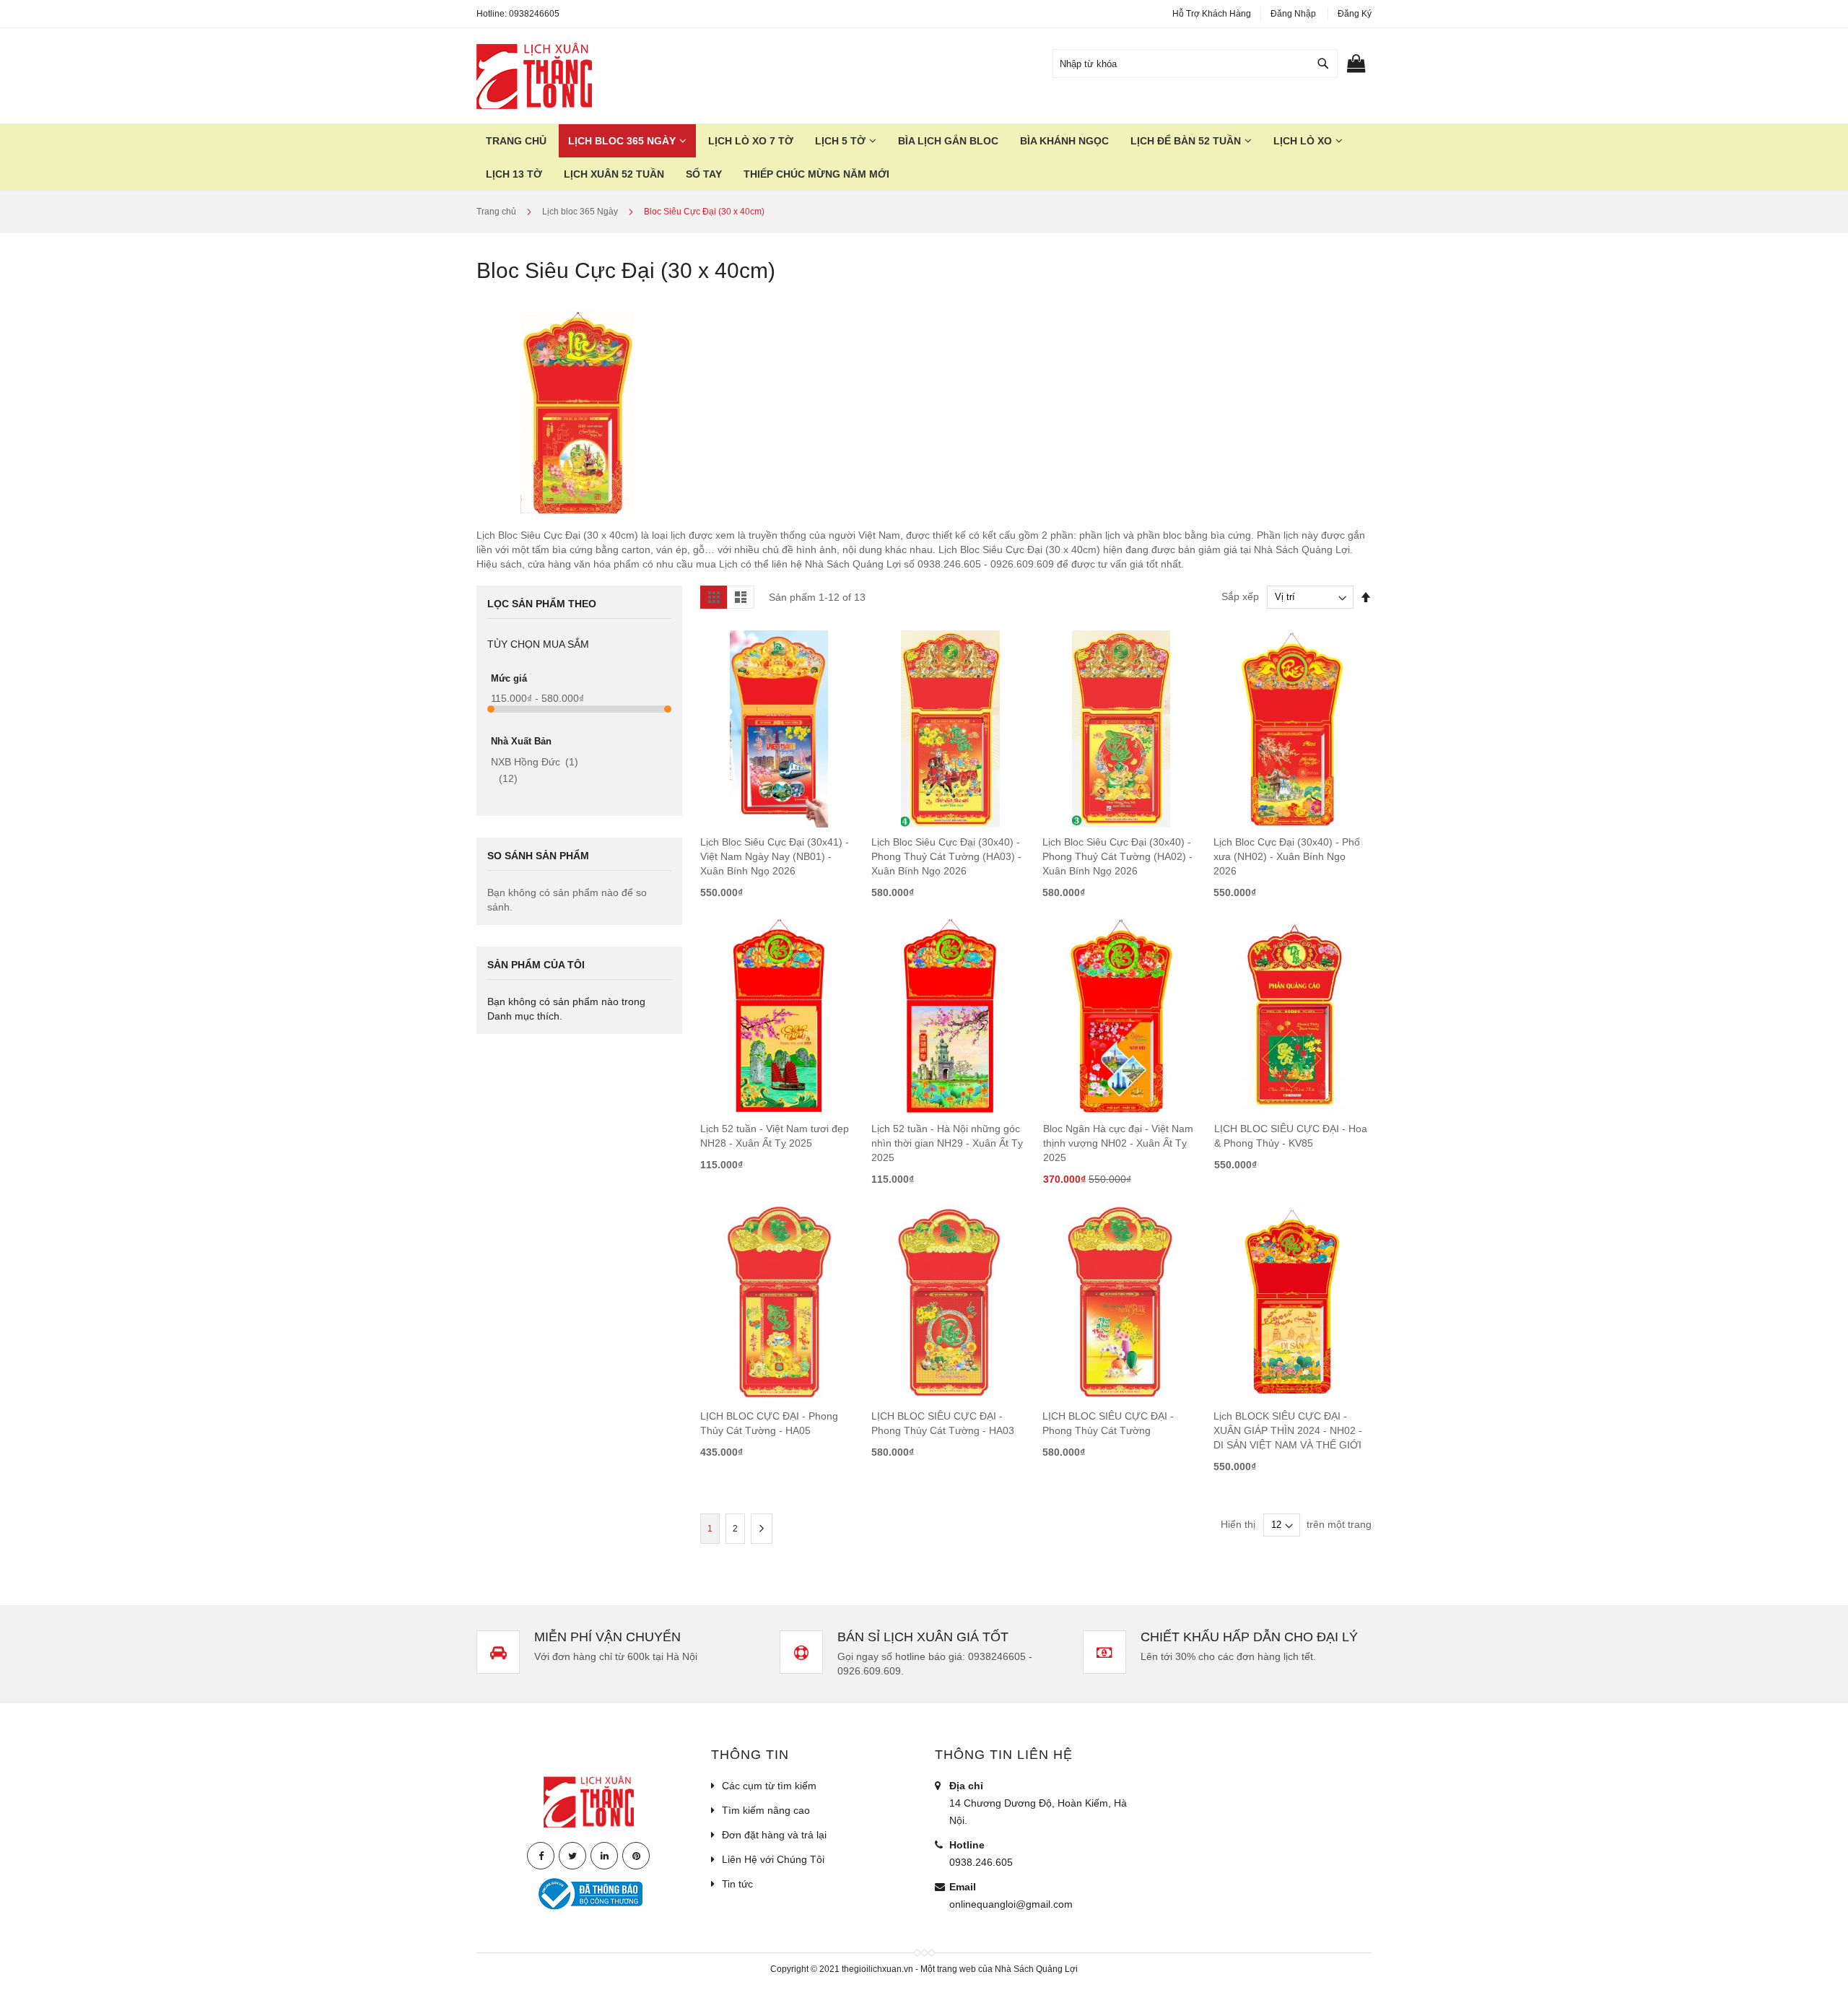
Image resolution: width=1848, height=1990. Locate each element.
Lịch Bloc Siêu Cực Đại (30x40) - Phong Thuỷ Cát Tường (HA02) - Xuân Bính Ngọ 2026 (1117, 856)
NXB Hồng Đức (535, 762)
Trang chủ (497, 212)
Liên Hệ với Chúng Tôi (773, 1859)
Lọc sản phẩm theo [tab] (542, 604)
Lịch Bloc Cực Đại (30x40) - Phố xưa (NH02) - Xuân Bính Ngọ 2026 (1287, 856)
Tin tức (737, 1884)
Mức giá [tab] (509, 679)
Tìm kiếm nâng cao (766, 1810)
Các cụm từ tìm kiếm (769, 1786)
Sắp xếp (1240, 596)
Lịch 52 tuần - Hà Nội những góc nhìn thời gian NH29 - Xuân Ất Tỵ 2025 (947, 1143)
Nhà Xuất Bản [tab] (521, 742)
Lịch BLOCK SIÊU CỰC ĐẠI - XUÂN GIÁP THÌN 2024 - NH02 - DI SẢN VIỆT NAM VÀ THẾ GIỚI (1288, 1430)
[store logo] (534, 76)
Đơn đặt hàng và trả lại (774, 1835)
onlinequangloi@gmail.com (1011, 1904)
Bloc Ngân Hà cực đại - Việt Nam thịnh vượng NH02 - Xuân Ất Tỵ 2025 (1118, 1143)
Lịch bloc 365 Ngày (581, 212)
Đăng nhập (1293, 14)
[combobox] (1195, 64)
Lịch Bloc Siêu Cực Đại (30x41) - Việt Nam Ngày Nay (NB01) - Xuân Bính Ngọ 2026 (775, 856)
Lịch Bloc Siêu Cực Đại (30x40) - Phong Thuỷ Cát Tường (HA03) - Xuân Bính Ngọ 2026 (946, 856)
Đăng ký (1355, 14)
